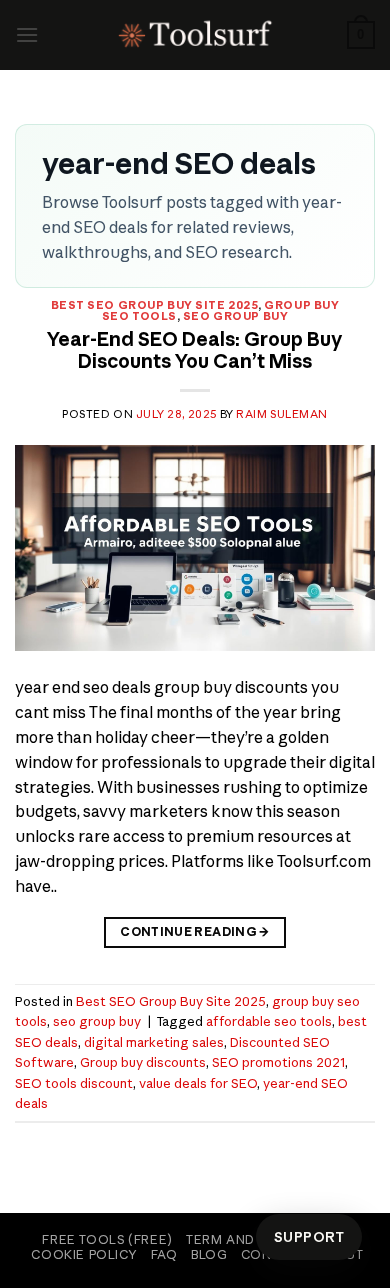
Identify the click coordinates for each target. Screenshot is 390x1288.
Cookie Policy (84, 1254)
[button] (27, 34)
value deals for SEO (198, 1083)
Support (309, 1237)
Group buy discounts (143, 1062)
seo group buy (235, 316)
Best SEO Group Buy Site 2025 (155, 305)
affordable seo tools (269, 1021)
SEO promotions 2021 (278, 1062)
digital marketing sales (154, 1042)
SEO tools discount (74, 1083)
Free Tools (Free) (107, 1239)
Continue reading (195, 931)
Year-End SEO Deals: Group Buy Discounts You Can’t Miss (195, 350)
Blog (209, 1254)
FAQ (164, 1254)
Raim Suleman (282, 414)
